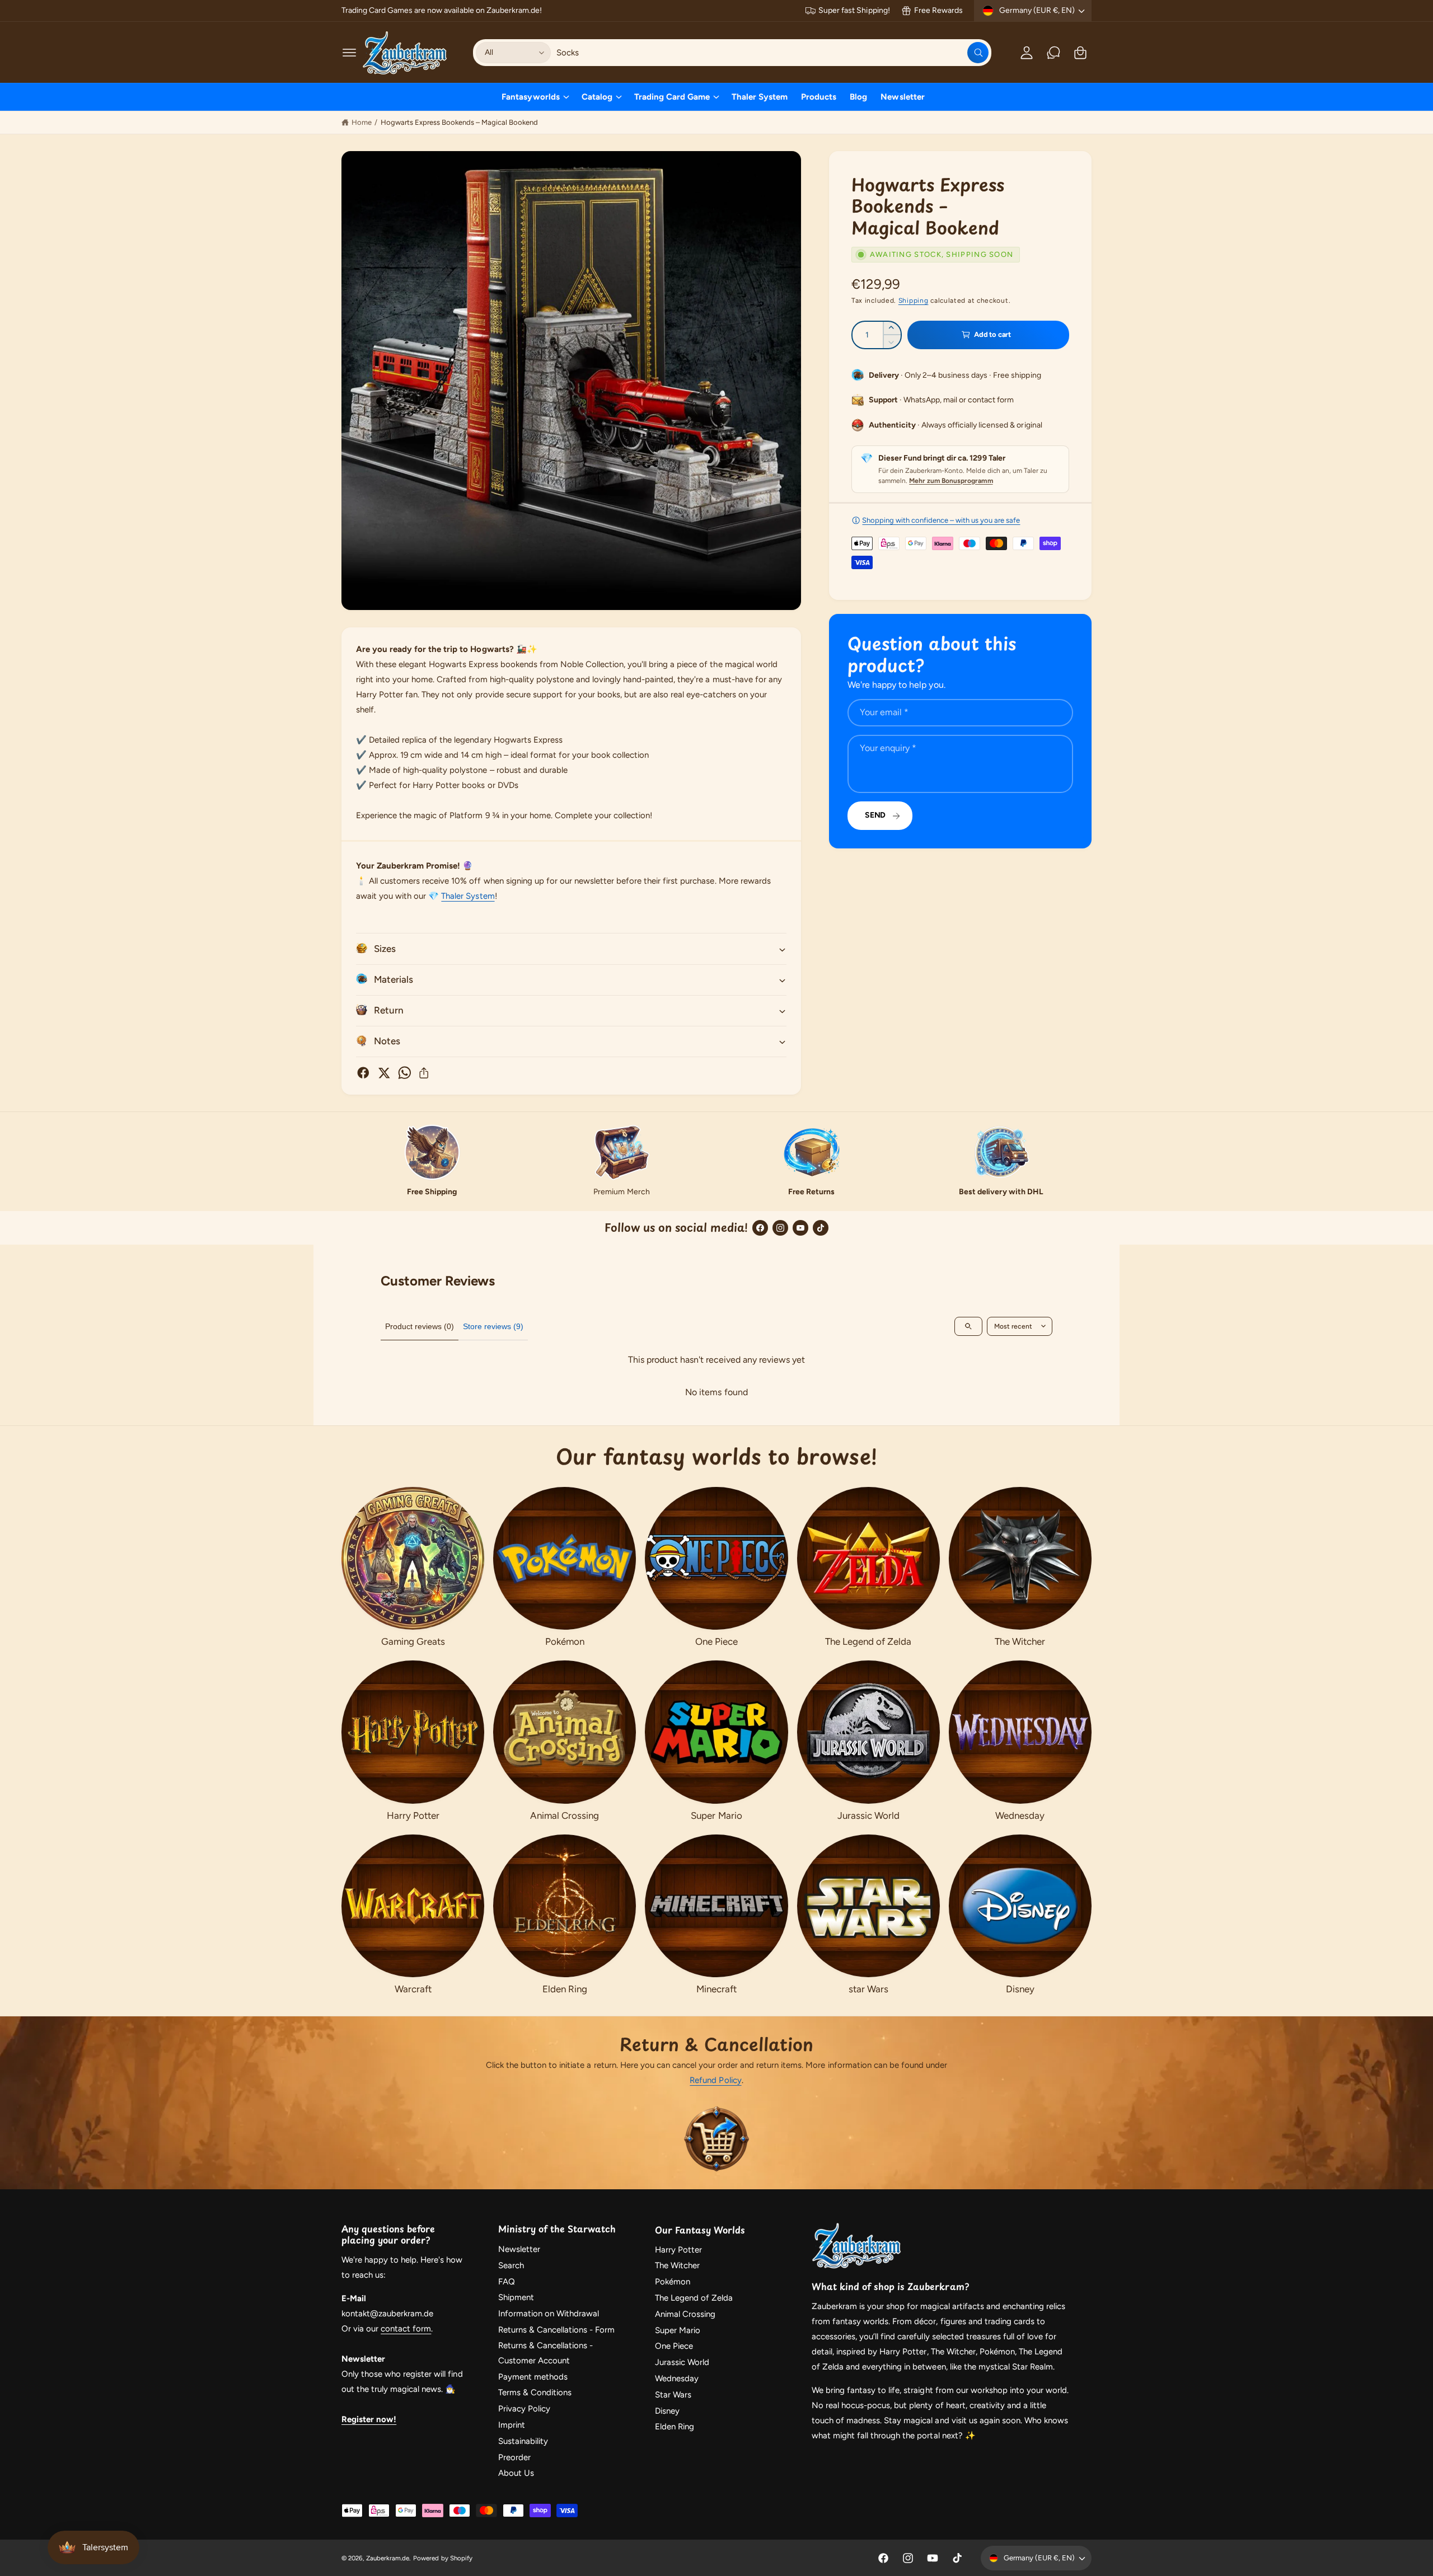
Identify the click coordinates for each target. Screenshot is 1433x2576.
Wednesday (1020, 1815)
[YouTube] (800, 1228)
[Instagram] (780, 1228)
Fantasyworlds (530, 97)
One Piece (716, 1641)
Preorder (514, 2457)
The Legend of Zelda (868, 1641)
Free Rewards (938, 10)
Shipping (914, 301)
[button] (349, 53)
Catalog (597, 97)
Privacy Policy (524, 2409)
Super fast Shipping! (854, 10)
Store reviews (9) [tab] (493, 1326)
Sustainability (523, 2441)
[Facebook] (760, 1228)
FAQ (507, 2282)
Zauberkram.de (388, 2558)
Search (511, 2265)
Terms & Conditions (535, 2392)
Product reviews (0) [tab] (420, 1326)
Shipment (516, 2297)
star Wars (868, 1989)
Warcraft (413, 1989)
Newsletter (519, 2249)
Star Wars (673, 2395)
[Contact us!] (1053, 53)
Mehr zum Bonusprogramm (951, 481)
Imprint (512, 2425)
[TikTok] (821, 1228)
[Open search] (968, 1326)
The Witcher (1020, 1641)
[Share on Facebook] (363, 1073)
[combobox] (772, 53)
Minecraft (716, 1989)
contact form (406, 2329)
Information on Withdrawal (549, 2314)
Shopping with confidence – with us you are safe (941, 520)
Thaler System (468, 896)
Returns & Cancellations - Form (556, 2330)
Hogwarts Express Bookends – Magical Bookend (460, 122)
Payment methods (533, 2377)
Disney (1020, 1989)
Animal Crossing (565, 1815)
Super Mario (716, 1815)
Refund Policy (715, 2080)
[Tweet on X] (384, 1073)
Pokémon (565, 1641)
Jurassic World (868, 1815)
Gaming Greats (413, 1641)
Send (875, 815)
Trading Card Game (672, 97)
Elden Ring (565, 1989)
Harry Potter (413, 1815)
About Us (516, 2473)
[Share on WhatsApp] (405, 1073)
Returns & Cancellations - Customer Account (545, 2353)
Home (362, 122)
